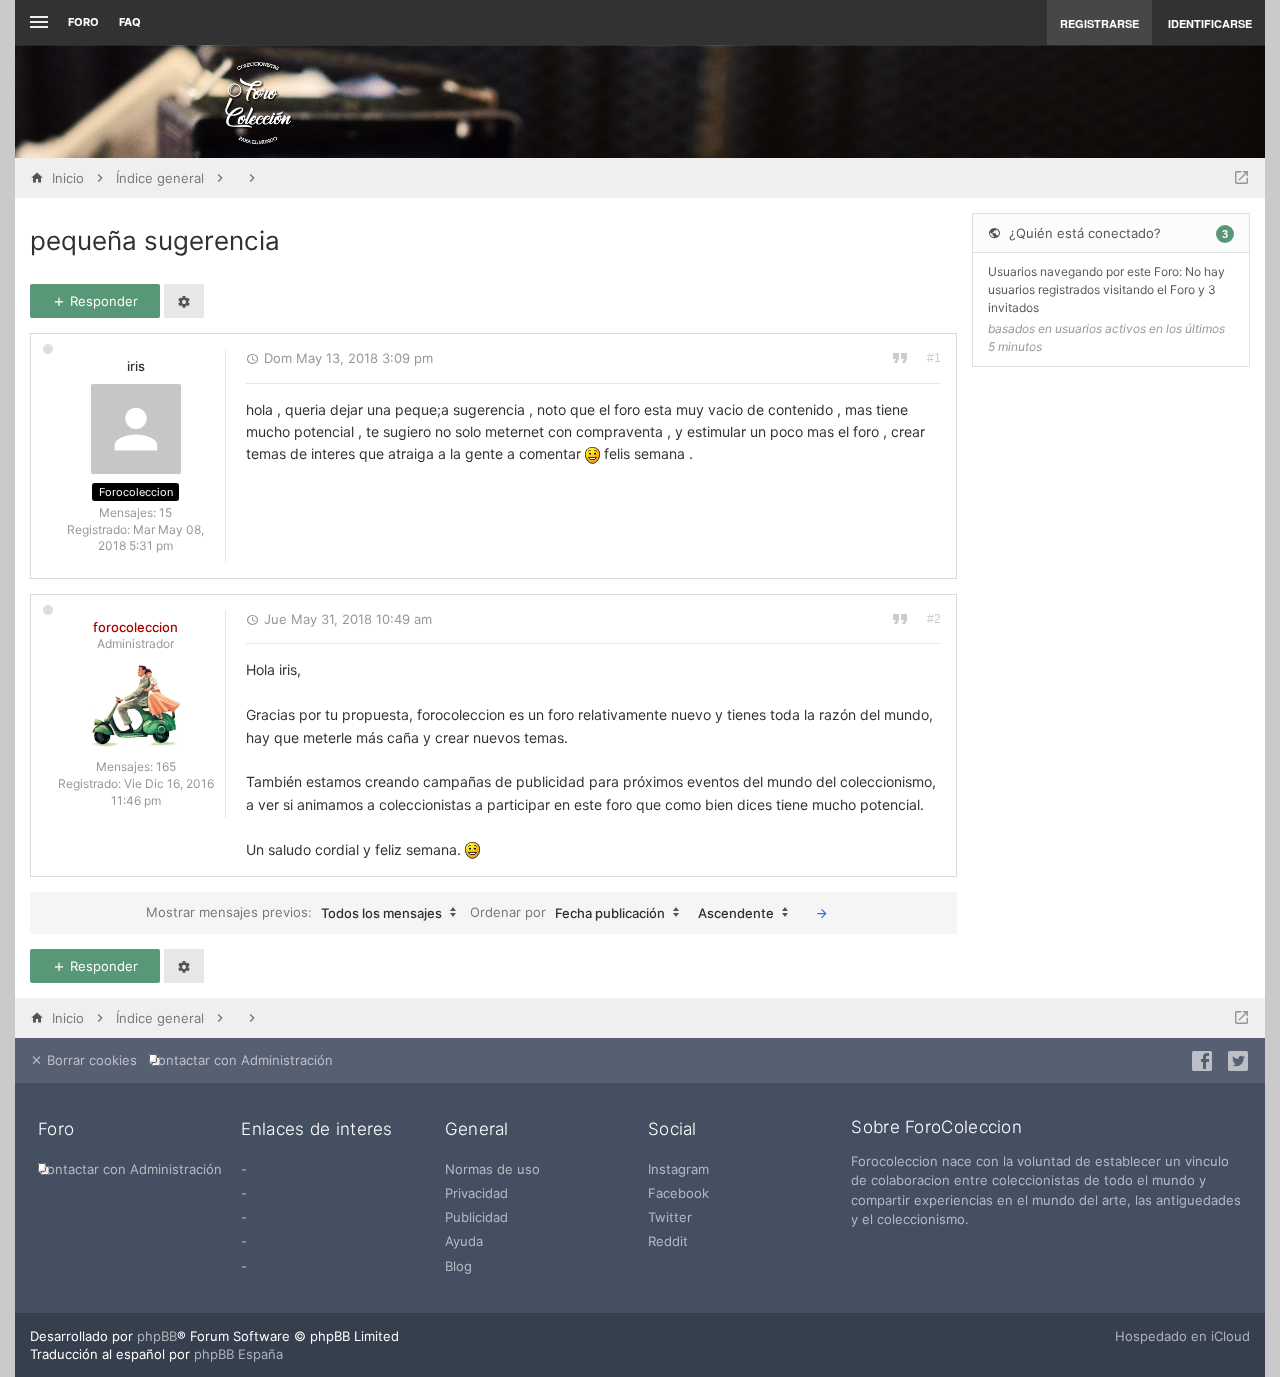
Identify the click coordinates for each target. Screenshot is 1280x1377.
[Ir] (822, 913)
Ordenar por (567, 912)
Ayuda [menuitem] (464, 1241)
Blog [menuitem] (458, 1266)
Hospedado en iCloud (1182, 1336)
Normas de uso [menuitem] (492, 1169)
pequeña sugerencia (155, 240)
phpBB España (238, 1354)
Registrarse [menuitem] (1099, 23)
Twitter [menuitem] (670, 1217)
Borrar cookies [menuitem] (90, 1060)
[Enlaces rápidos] (36, 22)
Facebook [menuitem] (678, 1193)
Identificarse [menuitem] (1210, 23)
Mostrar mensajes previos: (294, 912)
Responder (102, 301)
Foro (83, 22)
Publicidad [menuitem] (476, 1217)
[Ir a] (1241, 178)
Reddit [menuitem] (668, 1241)
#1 (934, 358)
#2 (934, 619)
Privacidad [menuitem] (476, 1193)
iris (136, 366)
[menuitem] (245, 1060)
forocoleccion (135, 627)
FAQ (130, 22)
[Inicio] (258, 102)
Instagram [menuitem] (678, 1169)
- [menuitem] (244, 1169)
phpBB (157, 1336)
